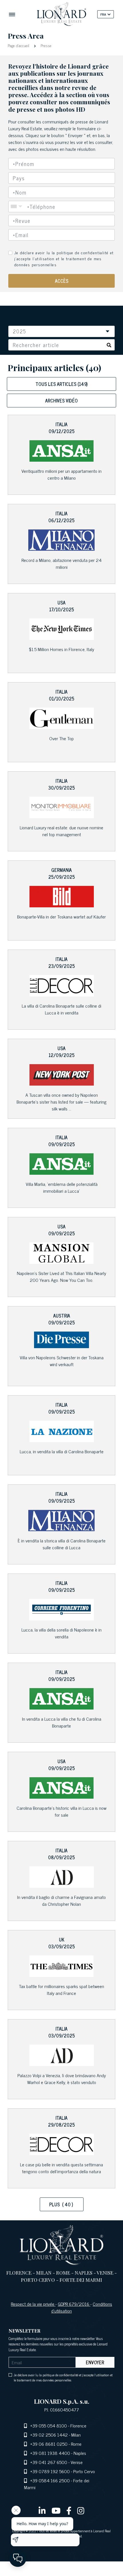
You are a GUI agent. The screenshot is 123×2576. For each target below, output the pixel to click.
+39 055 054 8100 (49, 2425)
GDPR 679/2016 (74, 2304)
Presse (45, 45)
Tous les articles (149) (61, 384)
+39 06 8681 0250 (49, 2444)
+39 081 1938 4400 (50, 2453)
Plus (61, 2204)
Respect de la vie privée (33, 2304)
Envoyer (95, 2362)
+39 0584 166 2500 (50, 2480)
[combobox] (62, 178)
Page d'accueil (19, 45)
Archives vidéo (61, 401)
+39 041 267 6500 (49, 2462)
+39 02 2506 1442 (49, 2435)
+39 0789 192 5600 (50, 2471)
